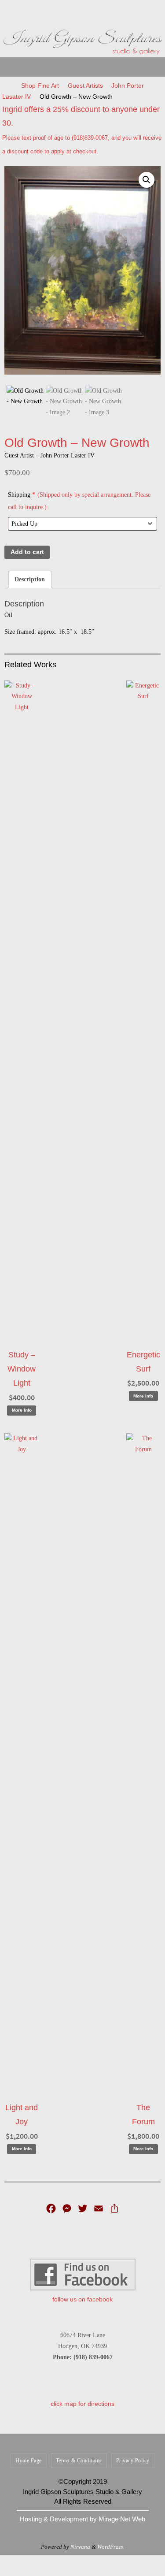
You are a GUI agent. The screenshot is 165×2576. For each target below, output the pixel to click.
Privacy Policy (133, 2461)
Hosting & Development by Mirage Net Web (82, 2519)
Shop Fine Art (40, 85)
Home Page (29, 2461)
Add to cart (27, 552)
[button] (147, 180)
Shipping (79, 501)
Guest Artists (85, 85)
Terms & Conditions (79, 2461)
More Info (22, 1410)
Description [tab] (30, 579)
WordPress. (111, 2547)
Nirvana (80, 2547)
